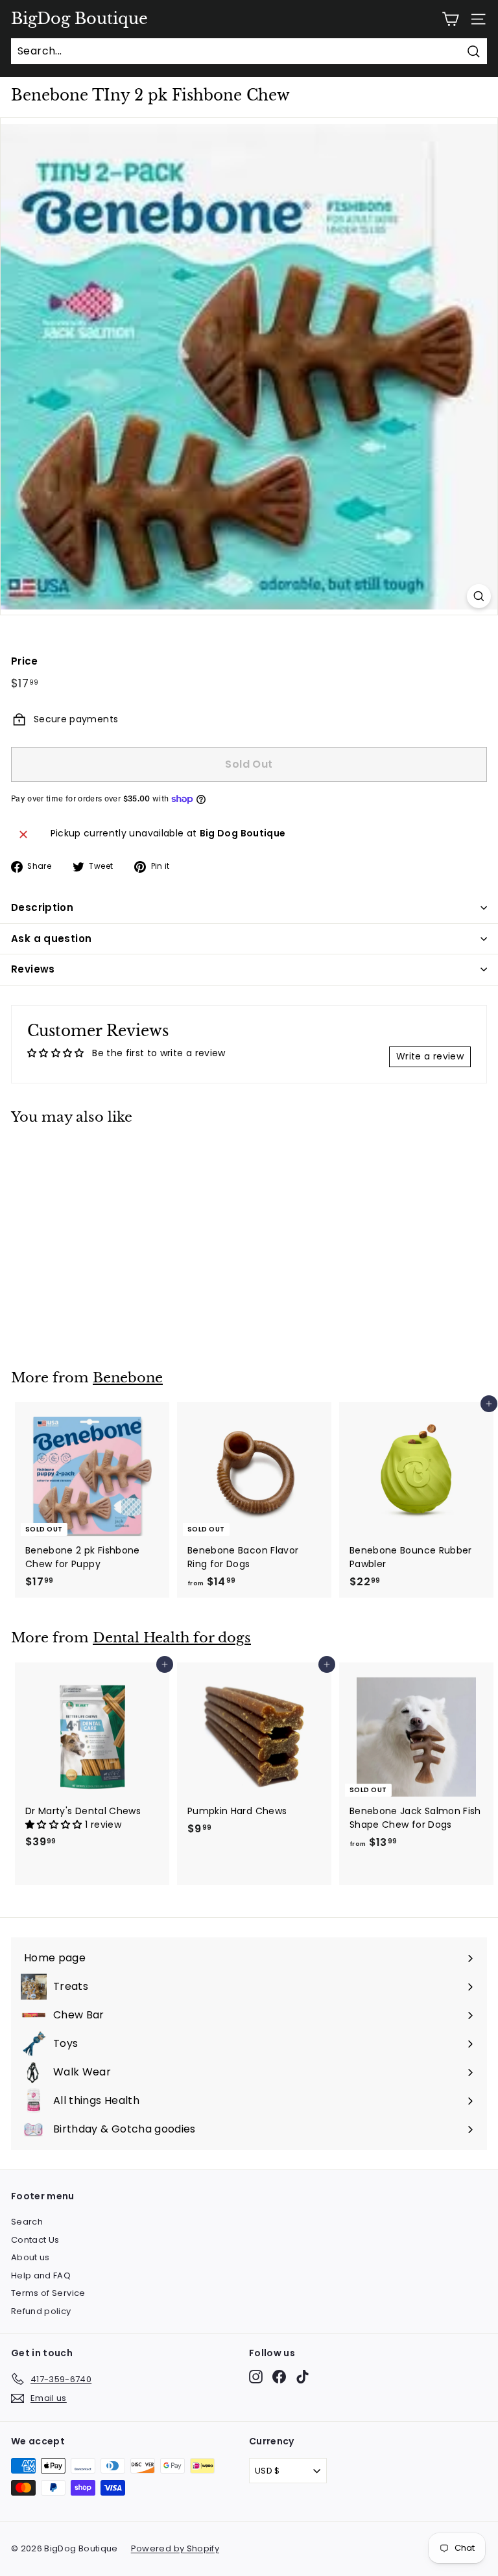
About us (30, 2257)
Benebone (128, 1378)
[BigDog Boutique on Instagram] (256, 2377)
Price (25, 661)
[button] (55, 1825)
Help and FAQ (41, 2275)
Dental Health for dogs (172, 1638)
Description (42, 907)
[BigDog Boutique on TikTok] (302, 2377)
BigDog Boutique (79, 19)
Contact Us (35, 2240)
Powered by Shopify (175, 2548)
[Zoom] (479, 596)
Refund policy (41, 2311)
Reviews (33, 969)
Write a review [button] (430, 1056)
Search (27, 2222)
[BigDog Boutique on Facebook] (279, 2377)
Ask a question (51, 939)
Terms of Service (48, 2293)
